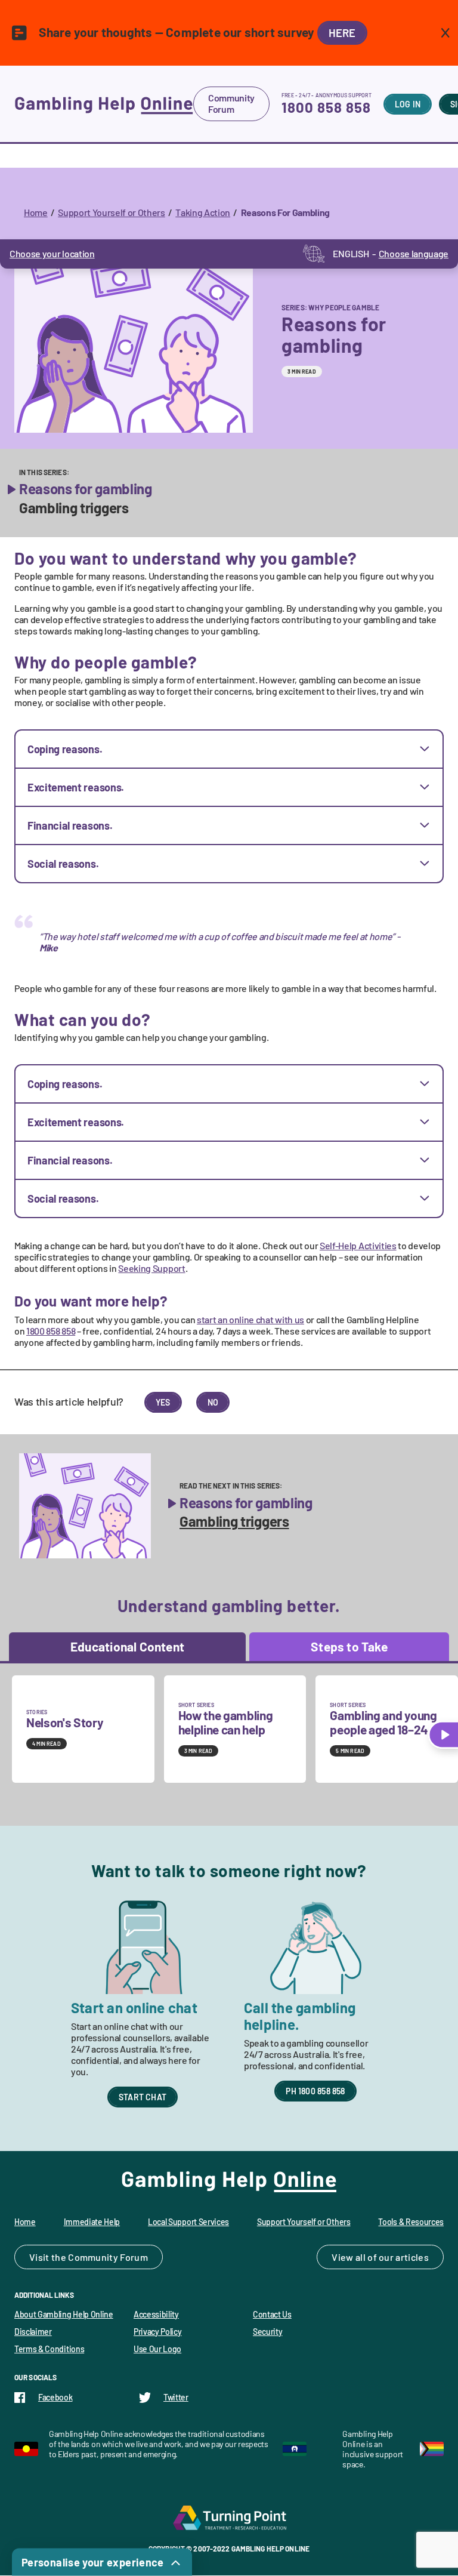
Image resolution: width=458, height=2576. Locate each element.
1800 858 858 (326, 107)
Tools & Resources (411, 2222)
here (342, 33)
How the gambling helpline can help (226, 1722)
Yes (163, 1402)
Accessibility (156, 2314)
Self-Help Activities (358, 1245)
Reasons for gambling (86, 489)
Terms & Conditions (49, 2349)
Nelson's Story (65, 1722)
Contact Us (272, 2314)
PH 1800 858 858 (315, 2091)
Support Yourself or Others (112, 212)
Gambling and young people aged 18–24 (383, 1722)
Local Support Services (188, 2222)
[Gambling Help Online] (104, 104)
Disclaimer (33, 2332)
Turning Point (229, 2518)
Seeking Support (151, 1268)
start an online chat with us (250, 1319)
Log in (408, 104)
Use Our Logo (157, 2349)
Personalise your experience (93, 2562)
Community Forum (231, 103)
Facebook (55, 2397)
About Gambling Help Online (64, 2314)
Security (267, 2332)
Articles (412, 2257)
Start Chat (143, 2097)
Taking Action (203, 212)
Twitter (176, 2397)
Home (36, 212)
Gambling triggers (74, 508)
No (213, 1402)
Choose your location (52, 253)
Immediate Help (92, 2222)
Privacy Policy (158, 2332)
